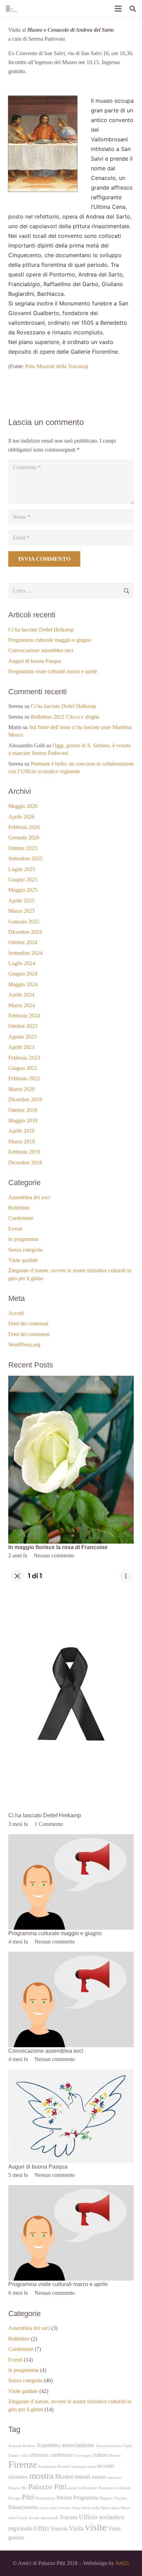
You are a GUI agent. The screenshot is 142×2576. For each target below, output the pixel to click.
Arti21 (122, 2563)
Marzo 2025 (22, 911)
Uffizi (41, 2528)
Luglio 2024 (22, 963)
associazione (78, 2445)
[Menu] (118, 9)
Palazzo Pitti (47, 2487)
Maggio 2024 (23, 984)
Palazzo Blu (18, 2488)
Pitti (28, 2497)
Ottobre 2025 (23, 848)
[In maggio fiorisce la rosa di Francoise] (71, 1380)
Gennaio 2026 (24, 837)
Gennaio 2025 (24, 922)
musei (83, 2477)
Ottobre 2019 (23, 1110)
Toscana (69, 2517)
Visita (76, 2528)
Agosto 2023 (22, 1037)
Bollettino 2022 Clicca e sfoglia (65, 717)
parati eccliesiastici (83, 2488)
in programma (23, 1239)
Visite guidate (23, 1260)
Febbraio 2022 (24, 1078)
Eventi (15, 1229)
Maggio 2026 (23, 806)
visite (96, 2527)
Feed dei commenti (29, 1334)
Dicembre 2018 (25, 1163)
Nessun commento (54, 1555)
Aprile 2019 (21, 1131)
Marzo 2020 (22, 1089)
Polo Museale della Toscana (55, 366)
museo (99, 2477)
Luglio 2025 (22, 869)
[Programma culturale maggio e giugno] (71, 1838)
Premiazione (45, 2498)
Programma (86, 2498)
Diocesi (115, 2456)
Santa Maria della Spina (91, 2508)
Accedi (16, 1313)
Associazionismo (109, 2446)
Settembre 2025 (25, 858)
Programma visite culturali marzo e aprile (53, 671)
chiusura (39, 2455)
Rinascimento (23, 2507)
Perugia (14, 2498)
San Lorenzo (60, 2508)
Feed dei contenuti (28, 1324)
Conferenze (21, 1218)
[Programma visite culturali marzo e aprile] (71, 2189)
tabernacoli (49, 2518)
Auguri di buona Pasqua (35, 661)
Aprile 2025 (21, 901)
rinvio (44, 2508)
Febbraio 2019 (24, 1152)
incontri (105, 2466)
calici (24, 2456)
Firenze (23, 2464)
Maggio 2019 (23, 1120)
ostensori (114, 2478)
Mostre (64, 2477)
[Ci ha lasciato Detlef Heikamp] (71, 1570)
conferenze (62, 2455)
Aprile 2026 (21, 817)
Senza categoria (25, 1250)
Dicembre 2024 (25, 932)
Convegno (83, 2456)
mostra (42, 2476)
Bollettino (19, 1208)
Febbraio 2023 (24, 1058)
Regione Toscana (113, 2498)
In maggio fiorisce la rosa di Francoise (58, 1547)
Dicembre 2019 (25, 1099)
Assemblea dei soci (29, 1197)
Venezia (59, 2529)
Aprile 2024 (21, 995)
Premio (64, 2498)
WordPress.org (24, 1345)
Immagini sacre (84, 2467)
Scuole (34, 2518)
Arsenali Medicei (22, 2446)
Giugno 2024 (23, 974)
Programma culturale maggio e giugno (50, 640)
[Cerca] (133, 9)
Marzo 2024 (22, 1005)
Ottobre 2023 (23, 1026)
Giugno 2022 (23, 1068)
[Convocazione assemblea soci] (71, 1956)
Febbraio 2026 (24, 827)
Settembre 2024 (25, 953)
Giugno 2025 (23, 880)
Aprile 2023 (21, 1047)
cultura (100, 2455)
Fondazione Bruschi (54, 2467)
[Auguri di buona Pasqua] (71, 2074)
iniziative (18, 2477)
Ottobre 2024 (23, 942)
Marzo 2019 (22, 1141)
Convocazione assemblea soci (41, 650)
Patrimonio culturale (115, 2488)
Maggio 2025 (23, 890)
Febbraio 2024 (24, 1016)
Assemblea (48, 2445)
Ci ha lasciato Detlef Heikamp (41, 630)
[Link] (11, 9)
